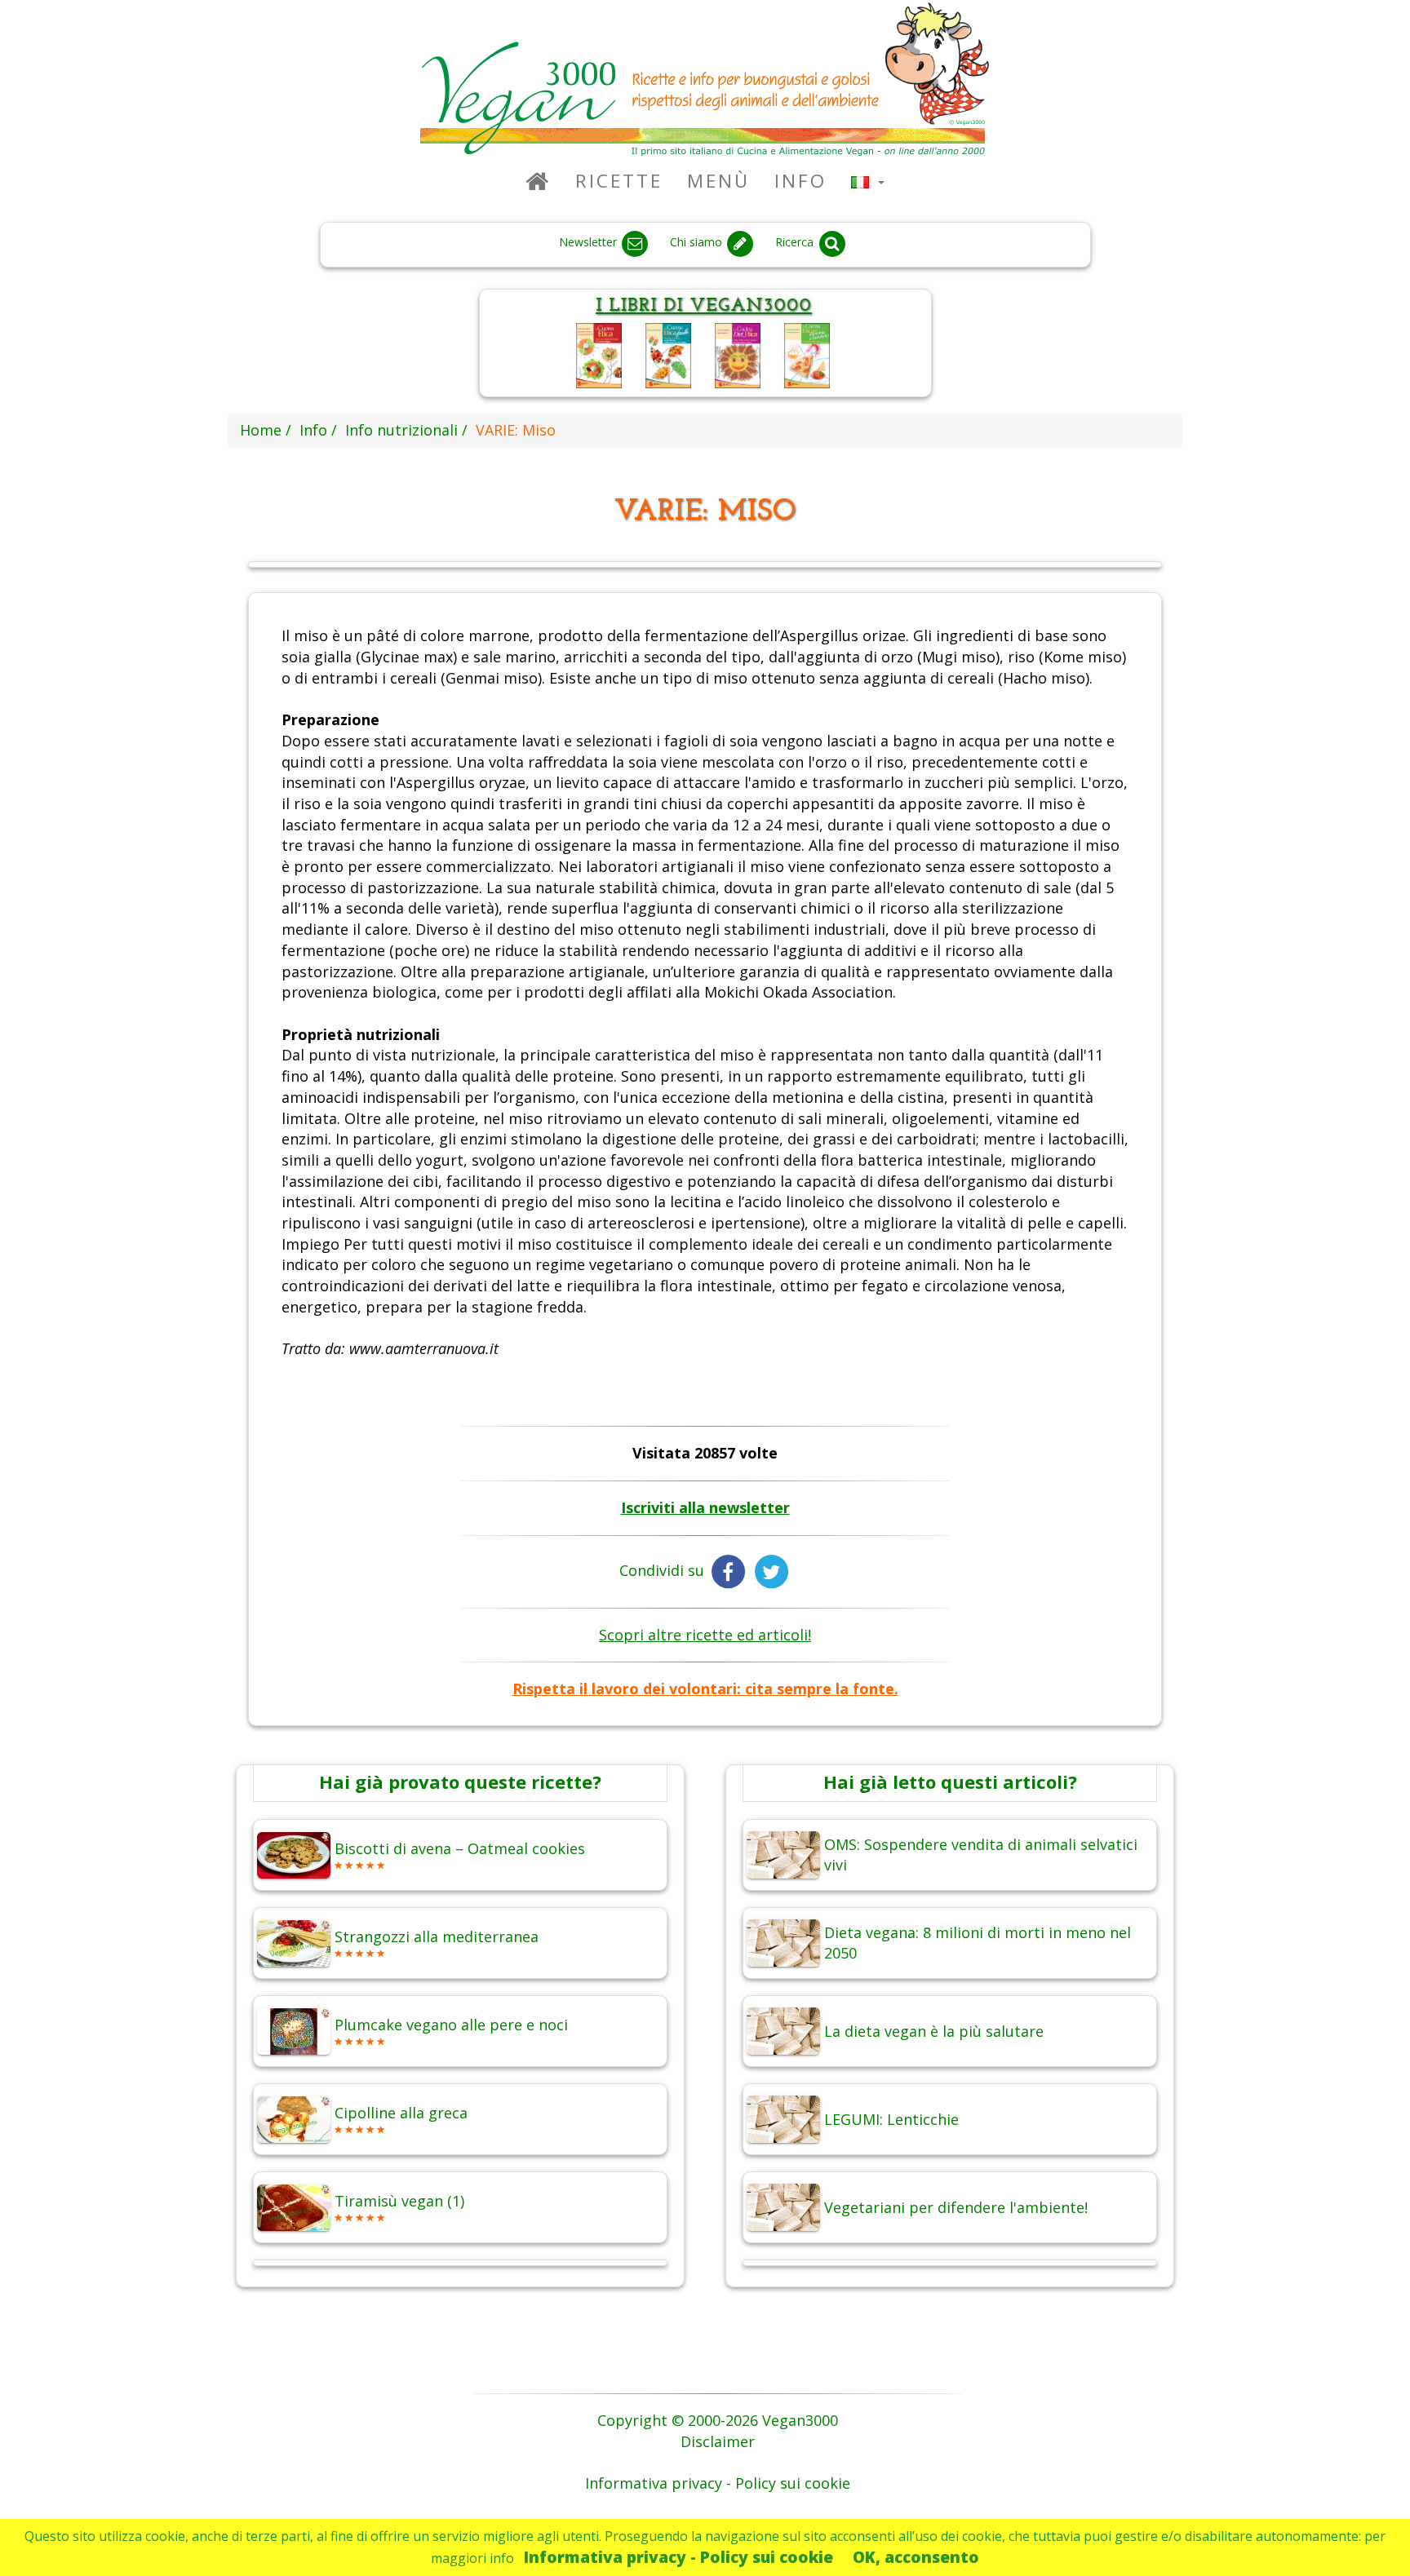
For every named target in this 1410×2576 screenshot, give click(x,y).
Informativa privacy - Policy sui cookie (678, 2557)
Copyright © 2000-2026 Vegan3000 (718, 2420)
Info (800, 181)
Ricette (619, 181)
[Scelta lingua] (868, 181)
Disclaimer (718, 2441)
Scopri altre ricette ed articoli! (705, 1635)
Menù (718, 181)
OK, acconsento (916, 2557)
